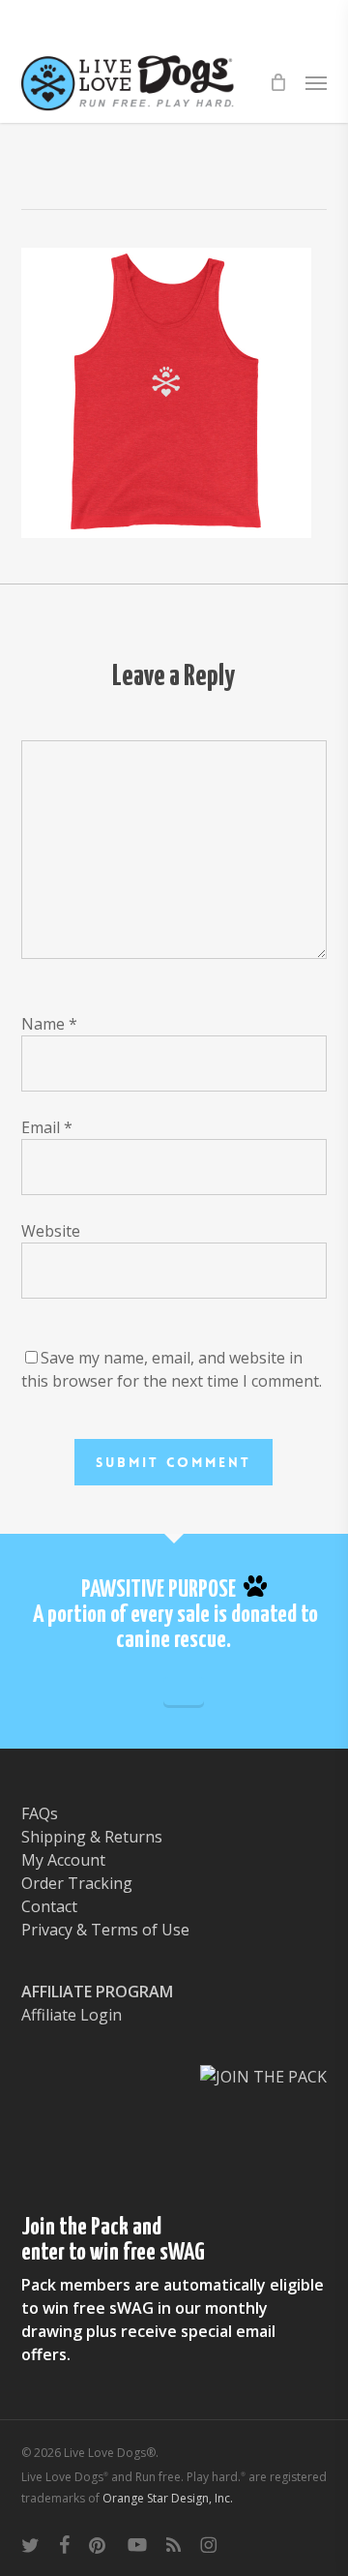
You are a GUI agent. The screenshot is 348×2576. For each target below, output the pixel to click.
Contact (49, 1906)
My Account (63, 1860)
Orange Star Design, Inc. (168, 2498)
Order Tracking (77, 1883)
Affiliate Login (72, 2015)
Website (51, 1231)
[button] (316, 82)
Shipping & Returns (92, 1837)
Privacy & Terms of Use (105, 1930)
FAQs (40, 1813)
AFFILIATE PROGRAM (97, 1992)
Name (49, 1024)
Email (47, 1127)
